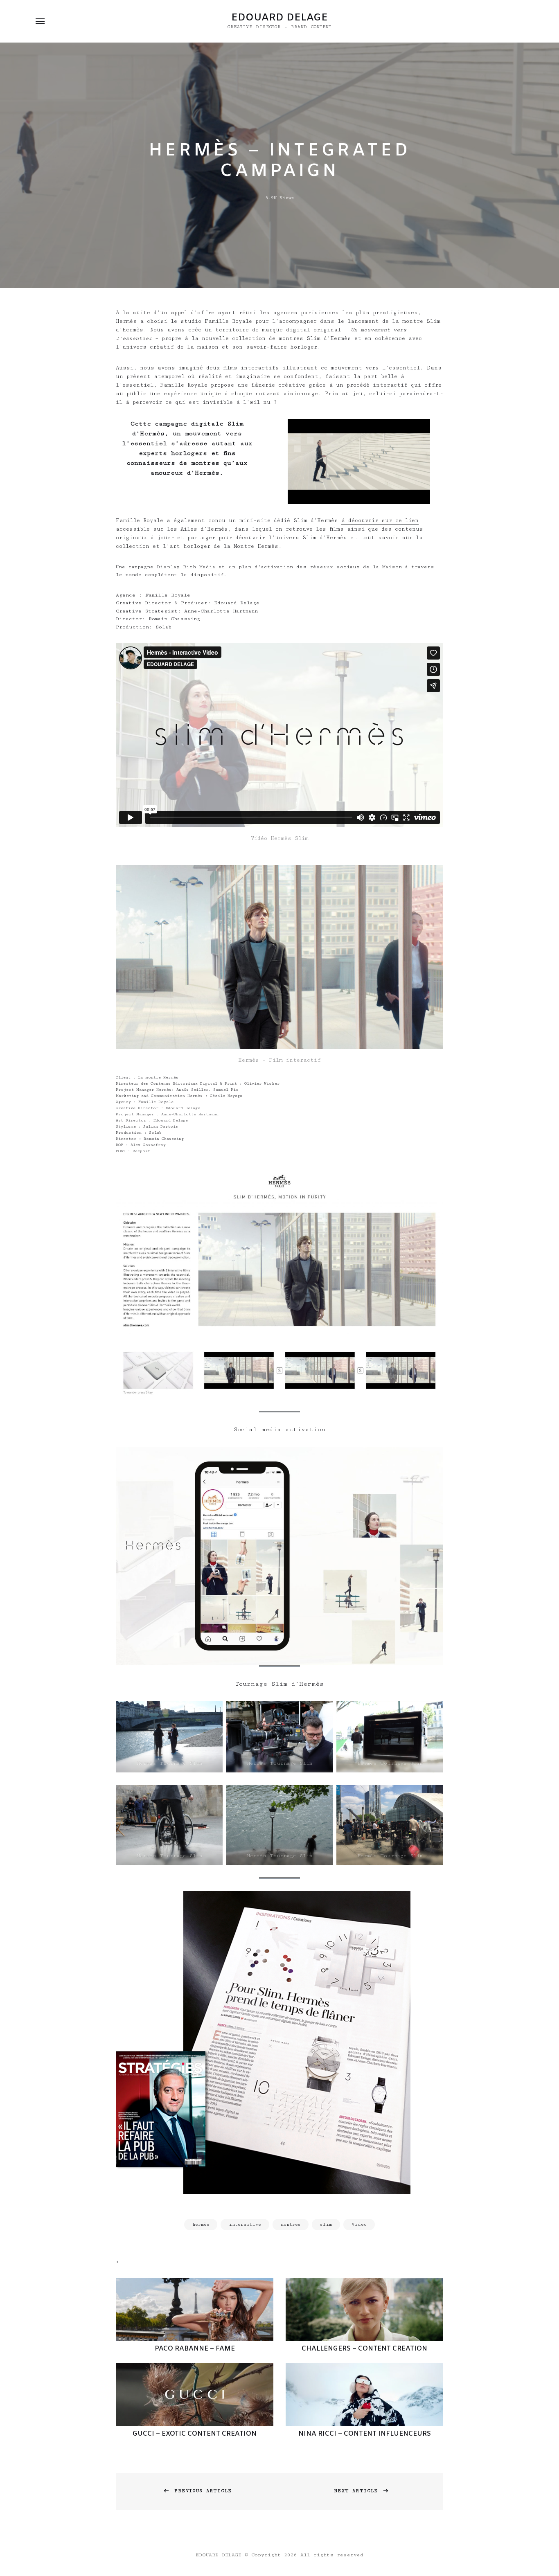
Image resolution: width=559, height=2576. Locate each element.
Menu (40, 21)
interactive (245, 2224)
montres (291, 2224)
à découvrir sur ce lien (380, 520)
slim (326, 2224)
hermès (201, 2224)
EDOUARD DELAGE (279, 18)
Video (359, 2224)
